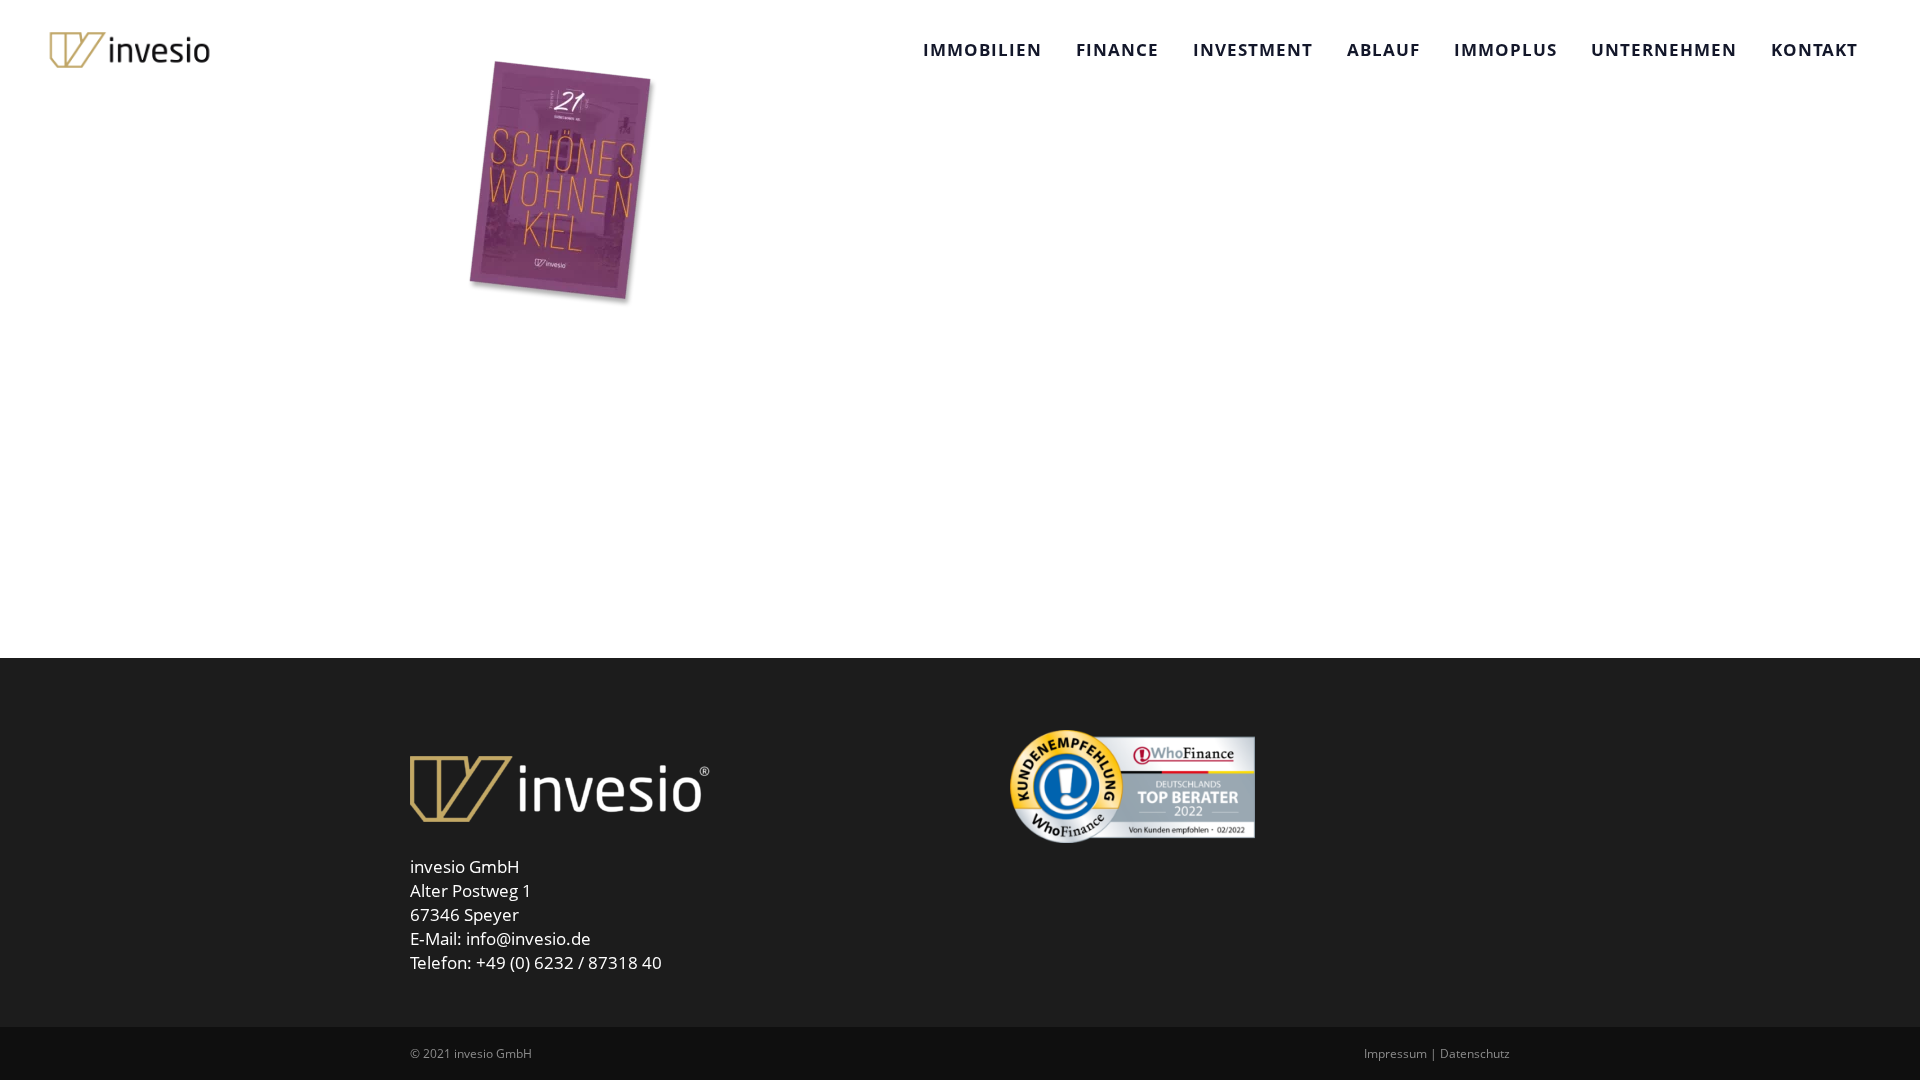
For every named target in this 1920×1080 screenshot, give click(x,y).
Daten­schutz (1475, 1053)
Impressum (1395, 1053)
